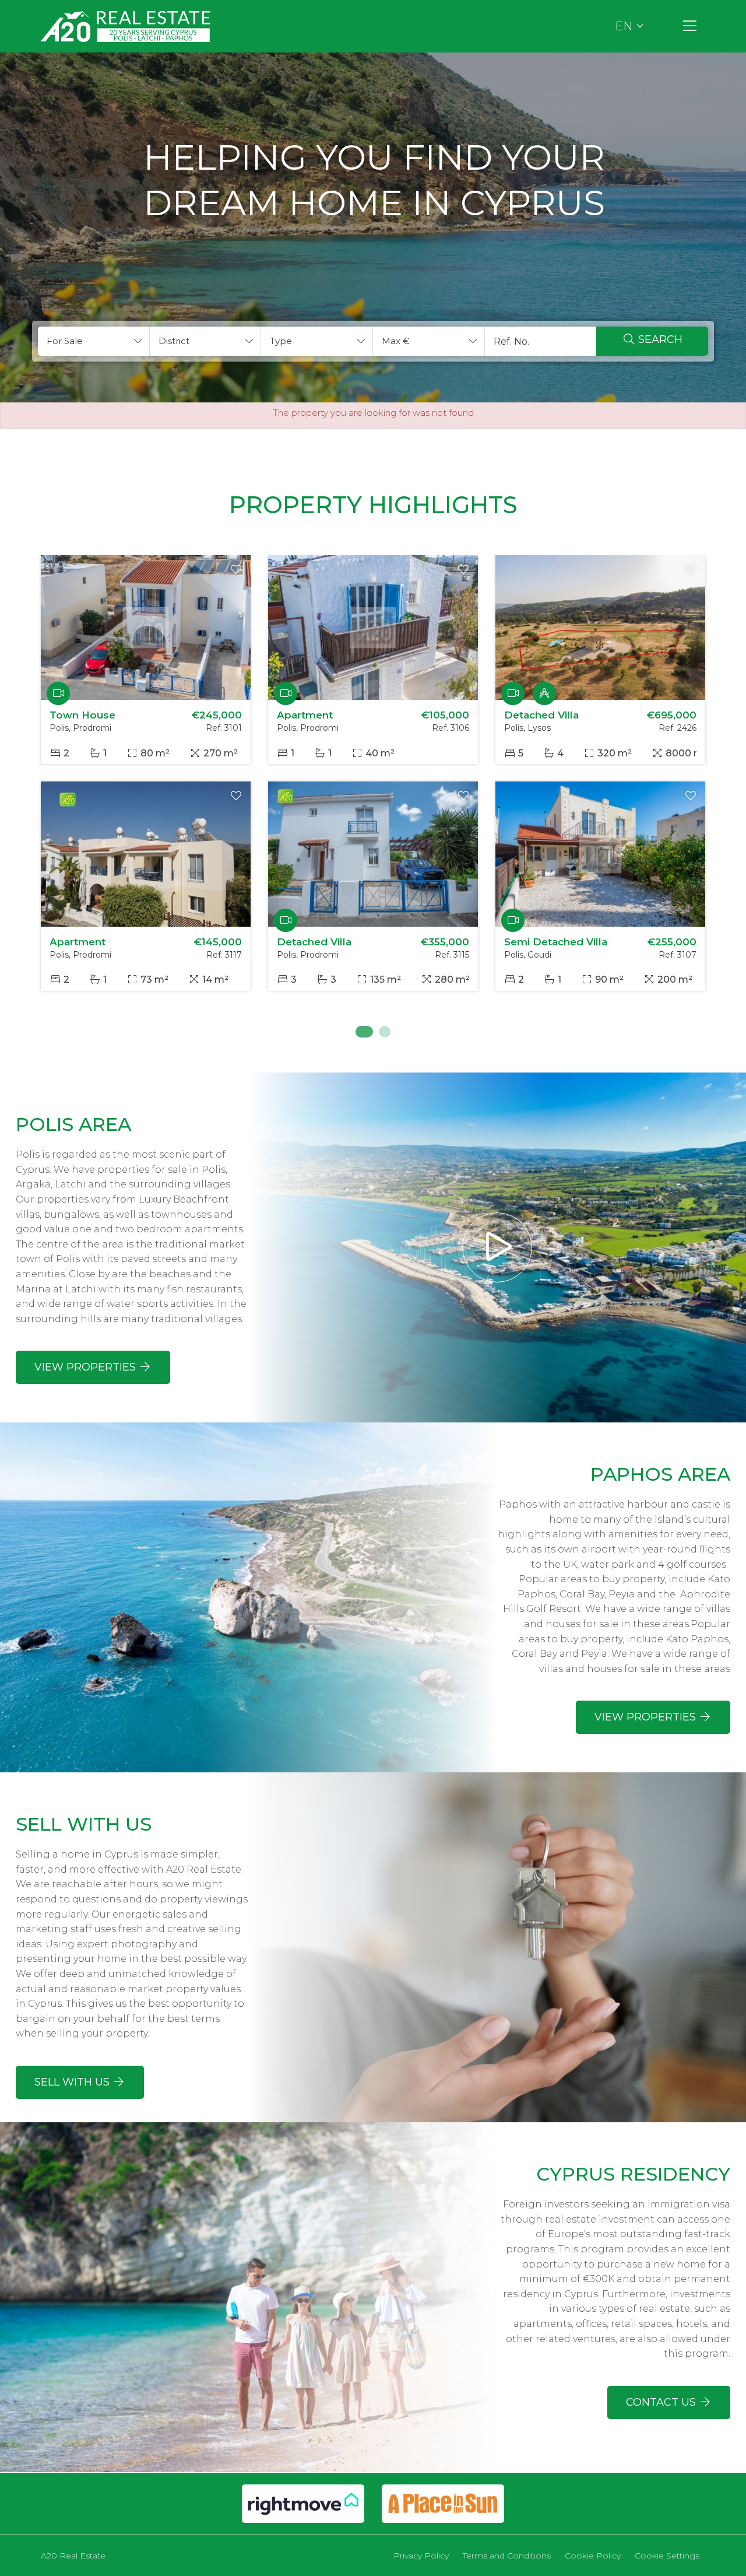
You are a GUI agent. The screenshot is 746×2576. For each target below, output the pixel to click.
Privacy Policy (421, 2556)
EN (624, 26)
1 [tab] (361, 1032)
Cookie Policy (593, 2556)
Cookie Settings (667, 2556)
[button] (94, 341)
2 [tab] (385, 1032)
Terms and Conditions (507, 2556)
